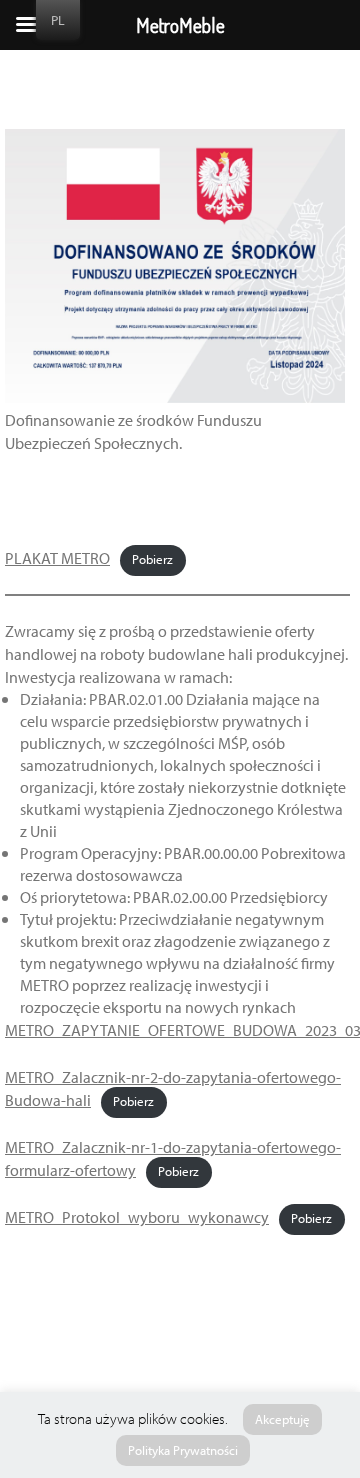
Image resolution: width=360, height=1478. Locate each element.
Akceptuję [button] (282, 1419)
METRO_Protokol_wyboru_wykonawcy (137, 1217)
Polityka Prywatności (183, 1450)
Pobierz (152, 560)
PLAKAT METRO (57, 558)
